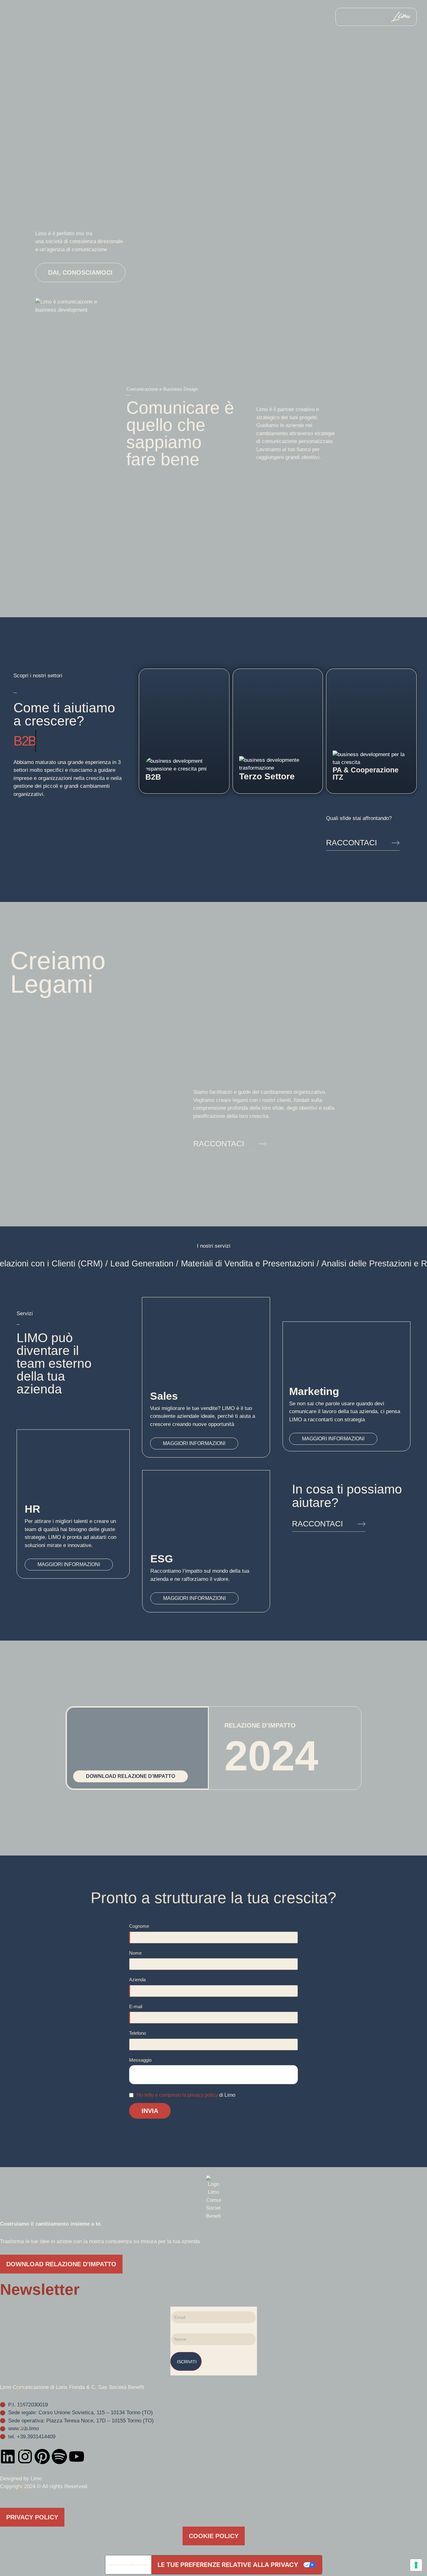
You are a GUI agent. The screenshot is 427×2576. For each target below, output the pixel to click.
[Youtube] (77, 2456)
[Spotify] (59, 2456)
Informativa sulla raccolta (128, 2565)
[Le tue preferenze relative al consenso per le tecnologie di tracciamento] (416, 2565)
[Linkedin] (8, 2456)
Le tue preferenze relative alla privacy (228, 2565)
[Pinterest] (42, 2456)
